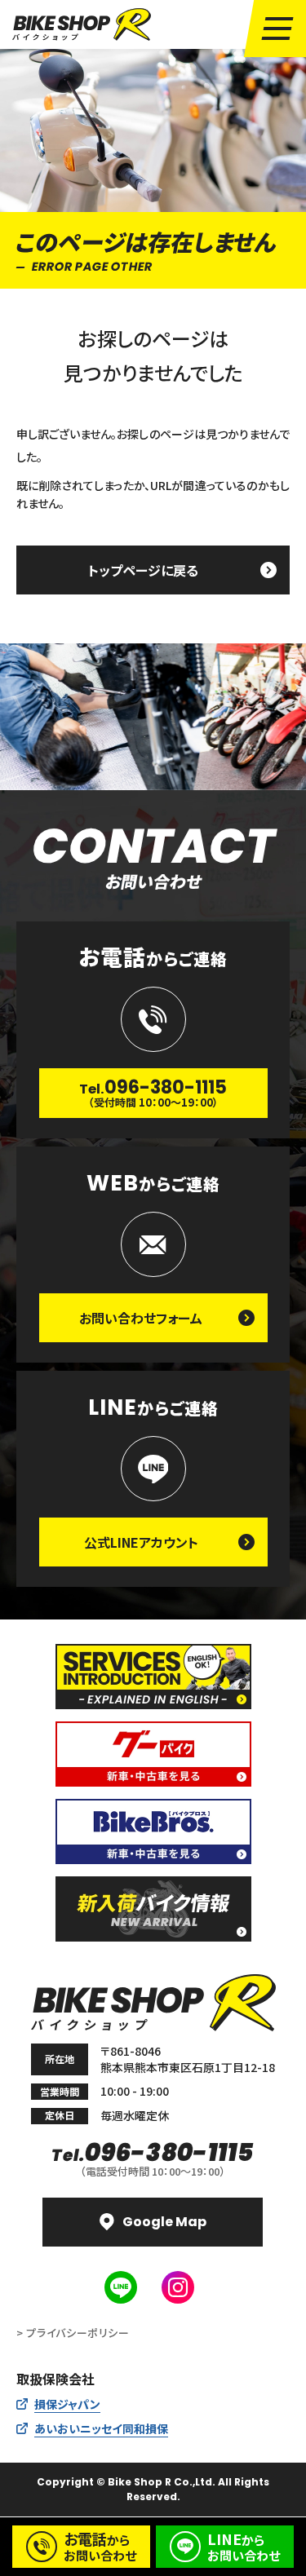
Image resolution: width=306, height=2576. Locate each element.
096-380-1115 (153, 2153)
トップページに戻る (143, 570)
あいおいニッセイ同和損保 (101, 2428)
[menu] (277, 29)
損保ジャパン (67, 2404)
